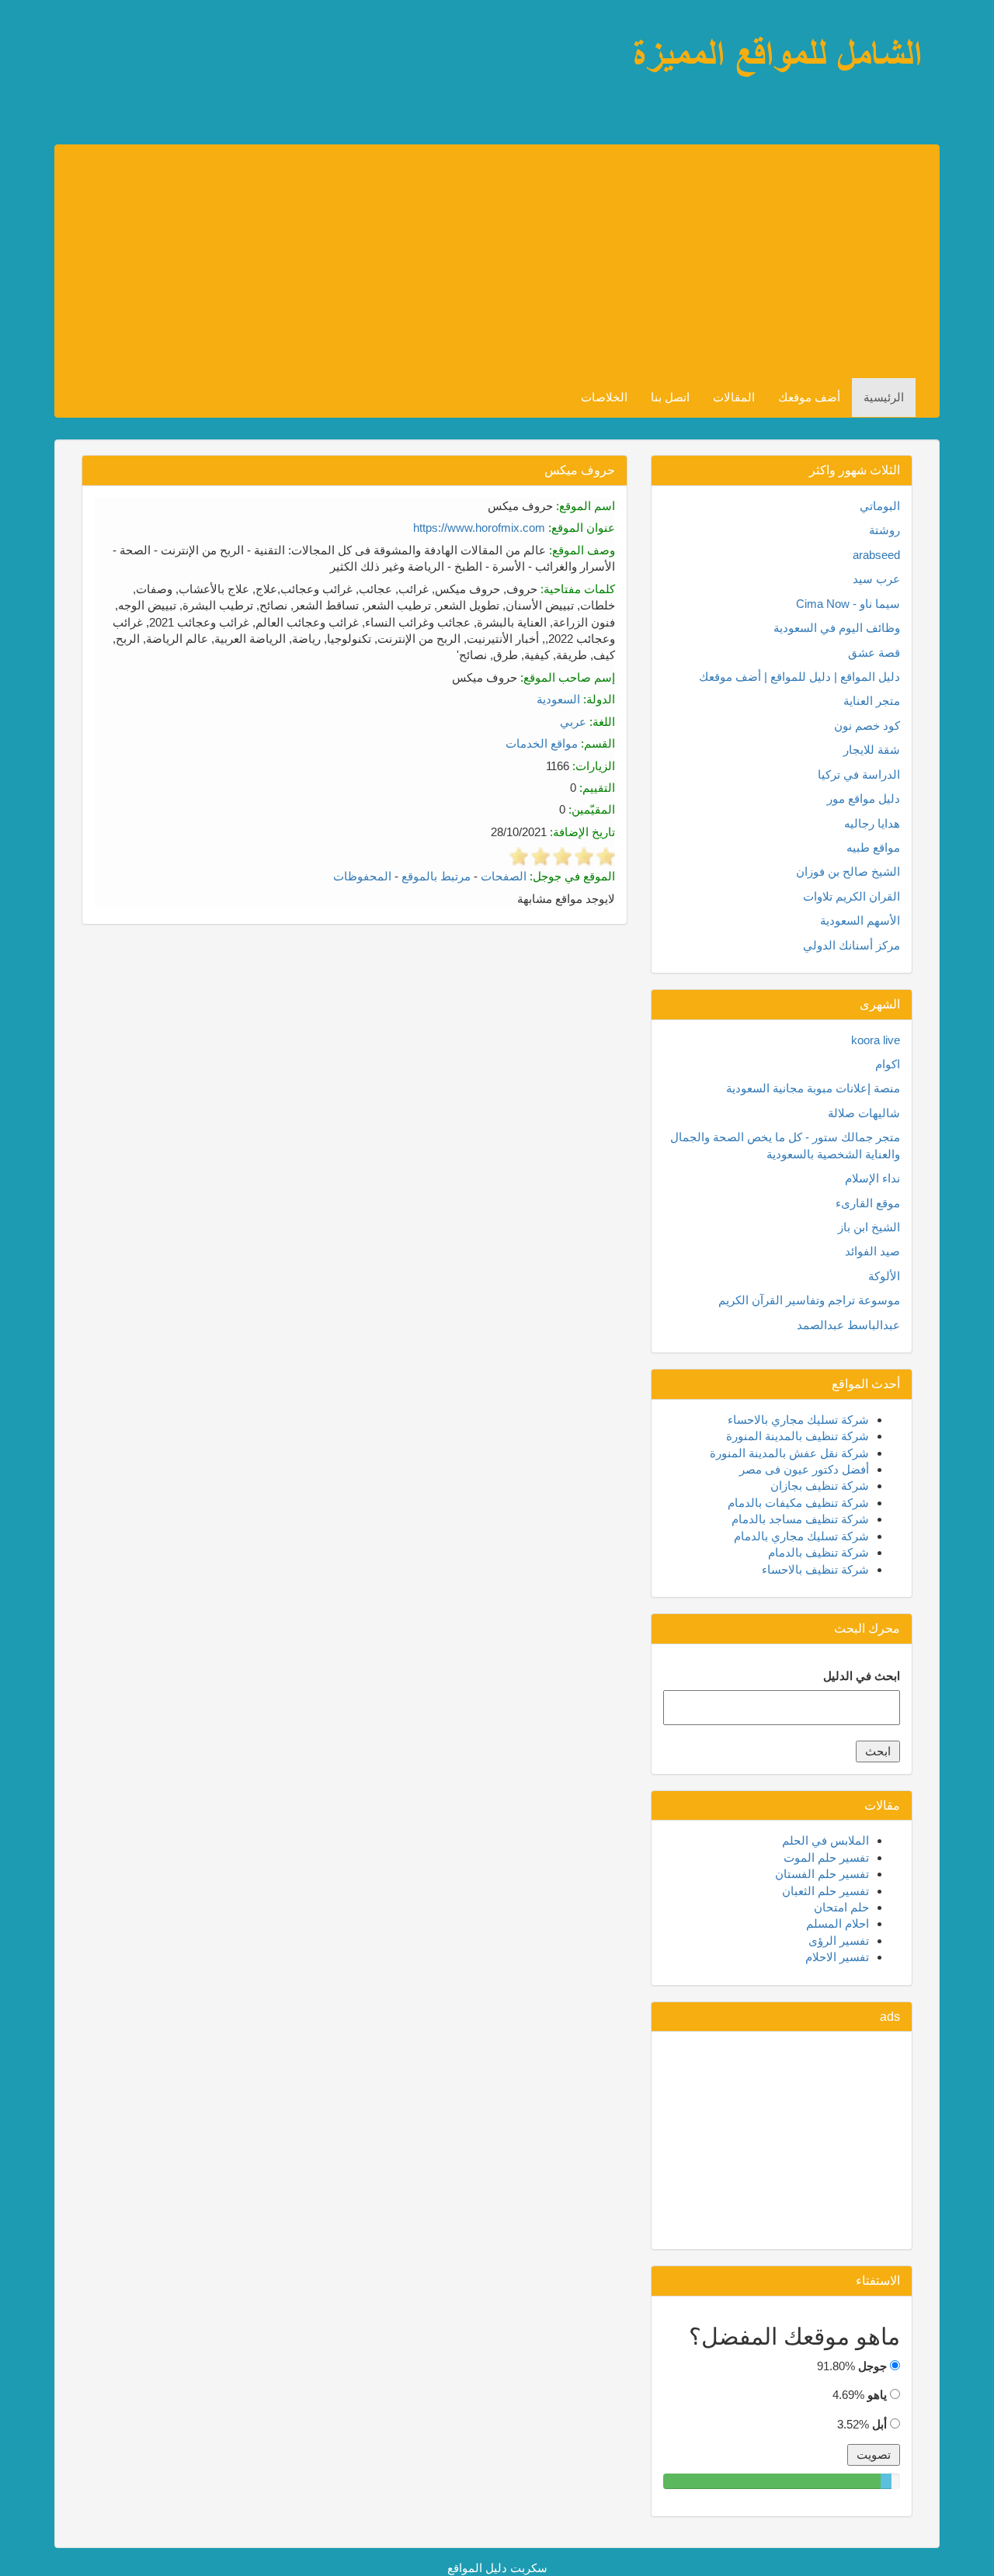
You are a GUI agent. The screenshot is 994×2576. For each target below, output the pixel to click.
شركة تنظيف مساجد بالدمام (800, 1519)
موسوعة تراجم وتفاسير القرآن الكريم (809, 1300)
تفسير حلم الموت (826, 1857)
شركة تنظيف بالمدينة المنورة (798, 1436)
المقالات (734, 397)
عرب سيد (876, 579)
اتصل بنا (670, 397)
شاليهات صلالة (864, 1113)
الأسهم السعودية (860, 920)
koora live (876, 1040)
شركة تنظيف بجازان (820, 1486)
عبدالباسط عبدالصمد (848, 1325)
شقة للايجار (872, 750)
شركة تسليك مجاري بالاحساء (798, 1420)
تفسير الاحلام (837, 1957)
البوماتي (880, 506)
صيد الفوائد (872, 1251)
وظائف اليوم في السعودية (837, 628)
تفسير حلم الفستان (822, 1874)
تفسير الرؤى (839, 1941)
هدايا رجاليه (872, 823)
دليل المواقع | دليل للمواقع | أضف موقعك (799, 677)
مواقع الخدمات (542, 743)
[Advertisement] (485, 262)
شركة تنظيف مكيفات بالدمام (798, 1503)
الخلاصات (604, 397)
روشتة (885, 530)
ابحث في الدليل (862, 1676)
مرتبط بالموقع (436, 876)
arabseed (876, 555)
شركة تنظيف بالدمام (818, 1552)
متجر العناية (872, 701)
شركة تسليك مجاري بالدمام (801, 1536)
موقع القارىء (868, 1203)
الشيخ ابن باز (869, 1227)
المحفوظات (362, 876)
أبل (879, 2424)
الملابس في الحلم (825, 1840)
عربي (573, 722)
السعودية (558, 699)
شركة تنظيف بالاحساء (815, 1569)
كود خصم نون (867, 726)
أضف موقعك (809, 397)
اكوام (888, 1064)
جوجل (872, 2366)
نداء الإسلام (872, 1178)
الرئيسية (884, 397)
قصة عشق (874, 653)
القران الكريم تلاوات (852, 896)
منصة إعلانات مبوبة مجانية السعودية (813, 1088)
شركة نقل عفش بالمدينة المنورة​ (789, 1453)
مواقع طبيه (873, 847)
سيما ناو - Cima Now (848, 604)
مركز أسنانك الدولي (852, 945)
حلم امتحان (841, 1907)
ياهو (877, 2395)
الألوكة (884, 1276)
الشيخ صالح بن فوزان (848, 871)
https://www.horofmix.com (479, 528)
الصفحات (504, 876)
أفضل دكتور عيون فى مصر (804, 1469)
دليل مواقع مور (864, 798)
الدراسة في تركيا (859, 774)
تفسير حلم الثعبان (825, 1891)
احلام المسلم (838, 1923)
